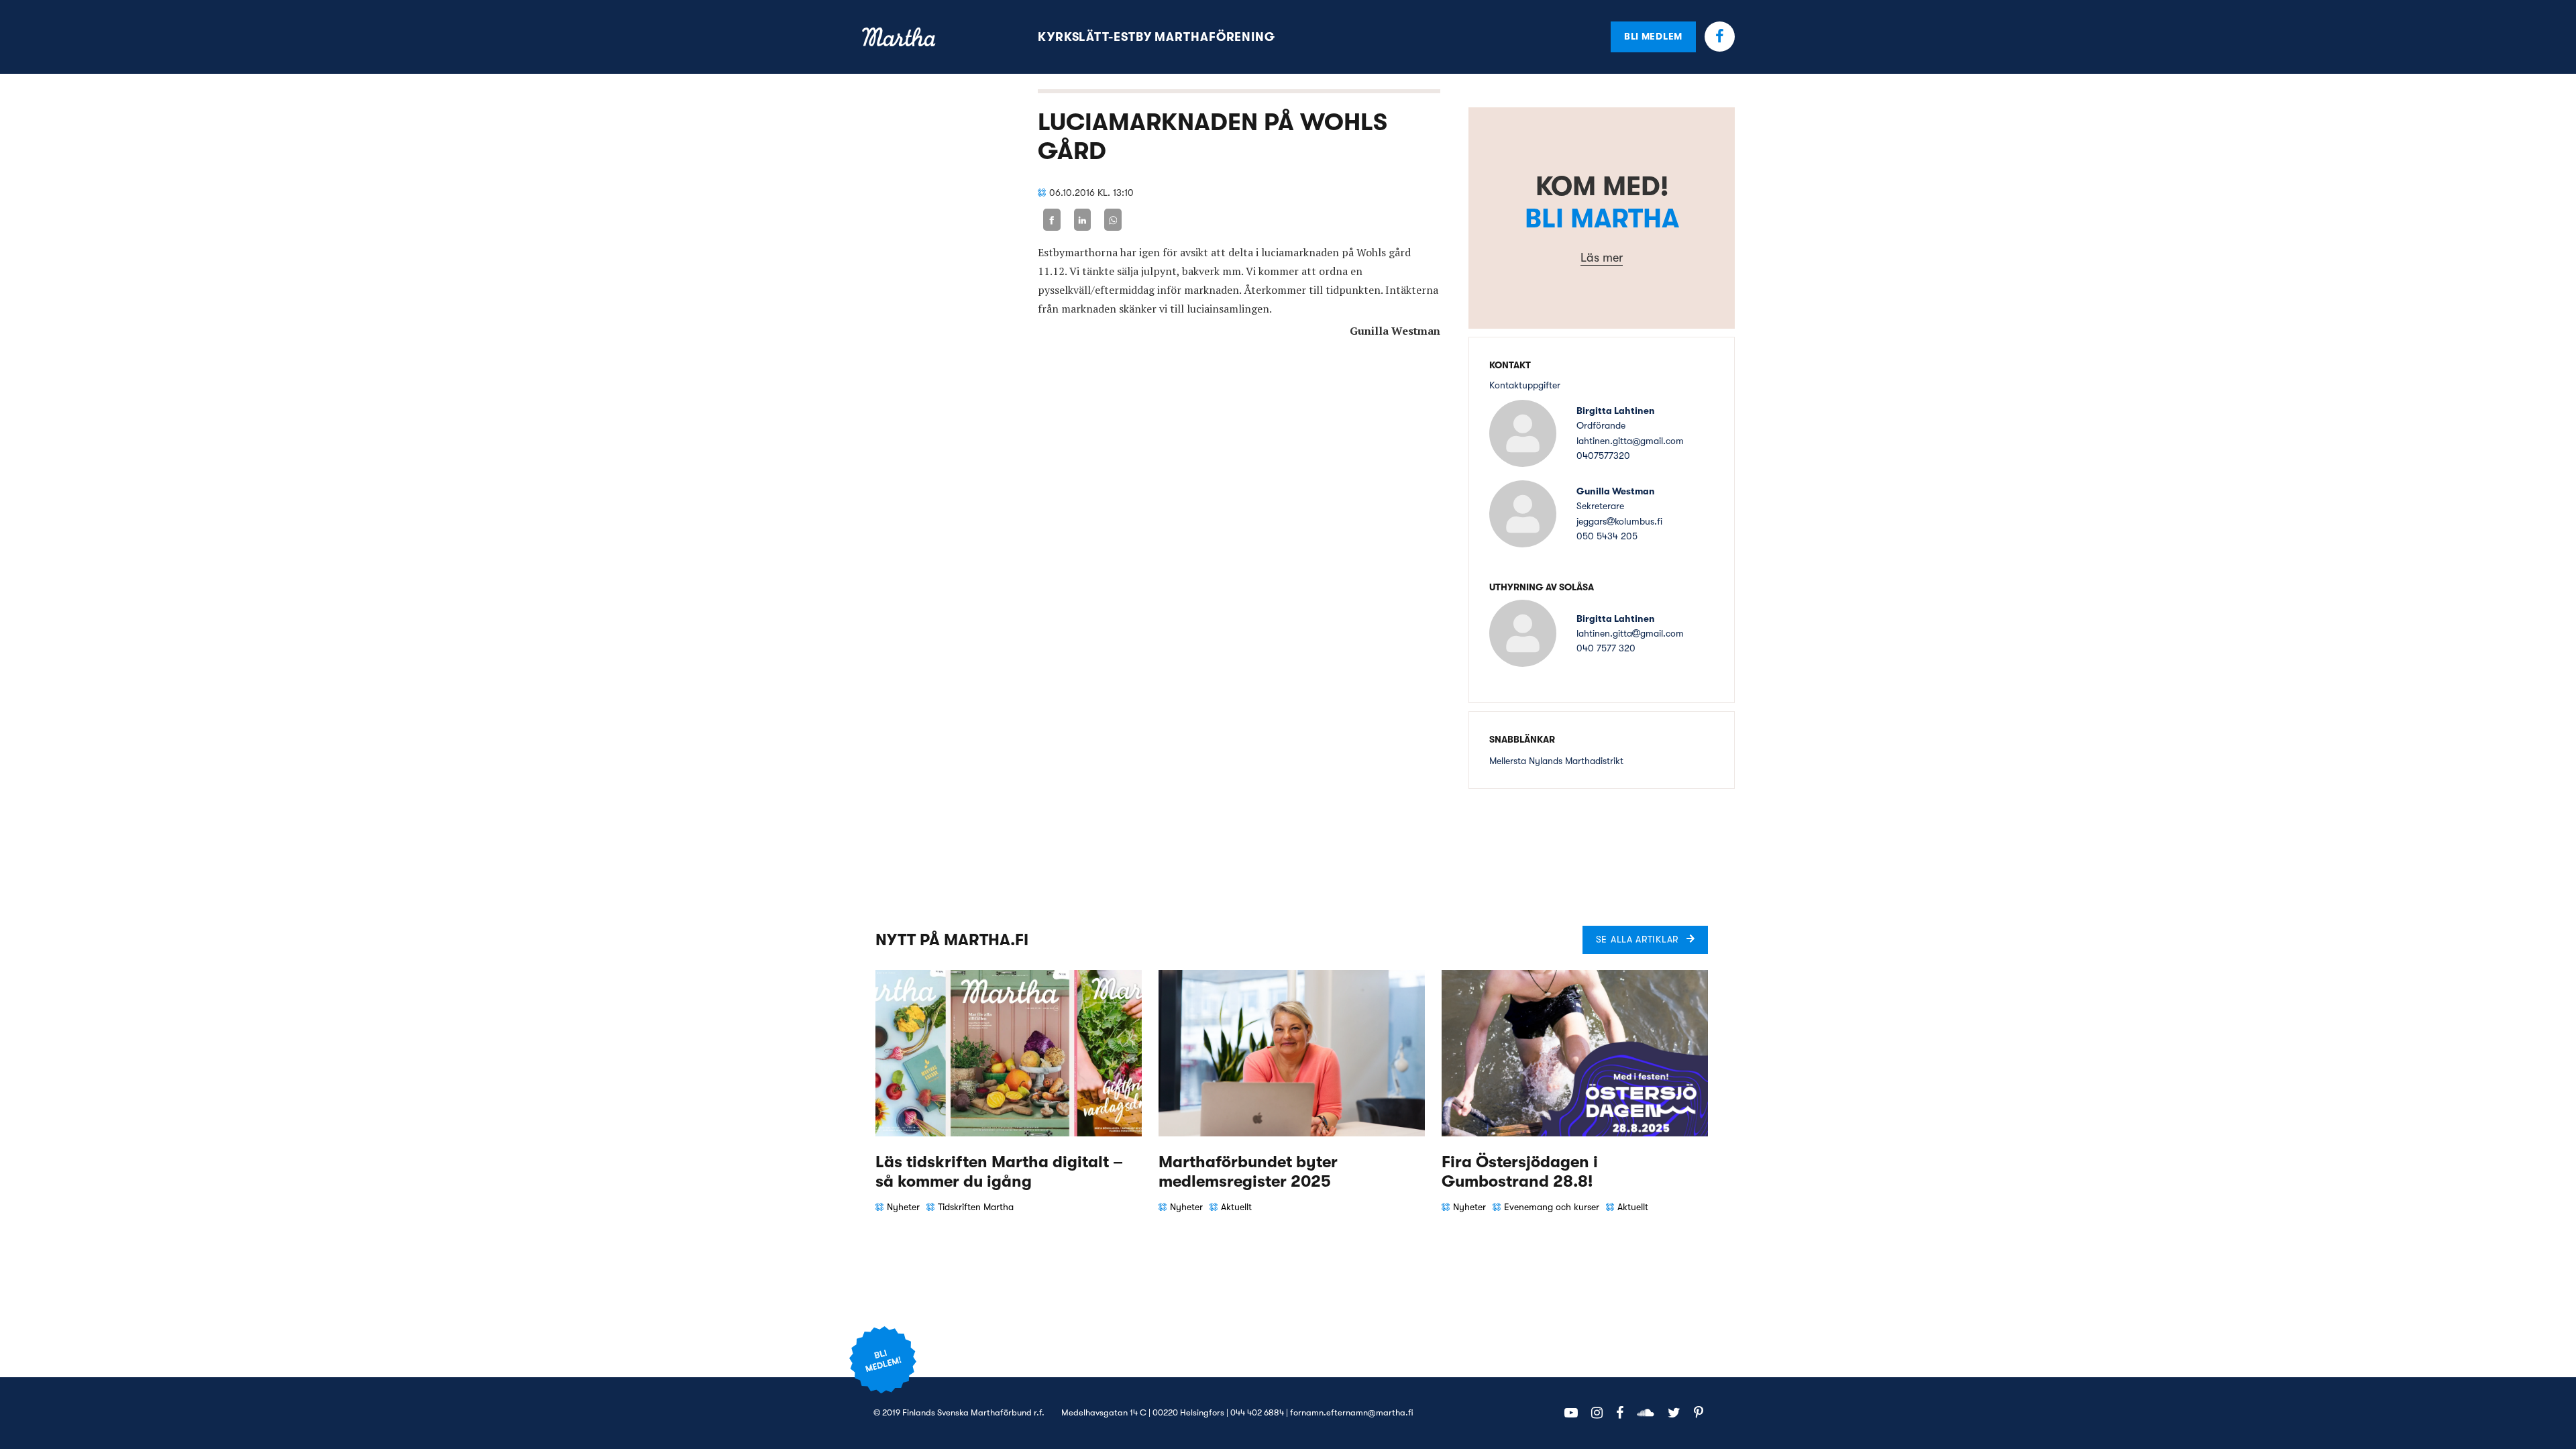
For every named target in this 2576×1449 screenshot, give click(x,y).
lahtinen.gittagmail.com (1630, 633)
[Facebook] (1052, 220)
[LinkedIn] (1083, 220)
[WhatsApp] (1113, 220)
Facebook (1720, 37)
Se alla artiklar (1637, 939)
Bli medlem (1653, 36)
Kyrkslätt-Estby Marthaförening (1157, 37)
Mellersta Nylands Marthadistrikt (1556, 761)
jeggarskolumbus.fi (1619, 521)
